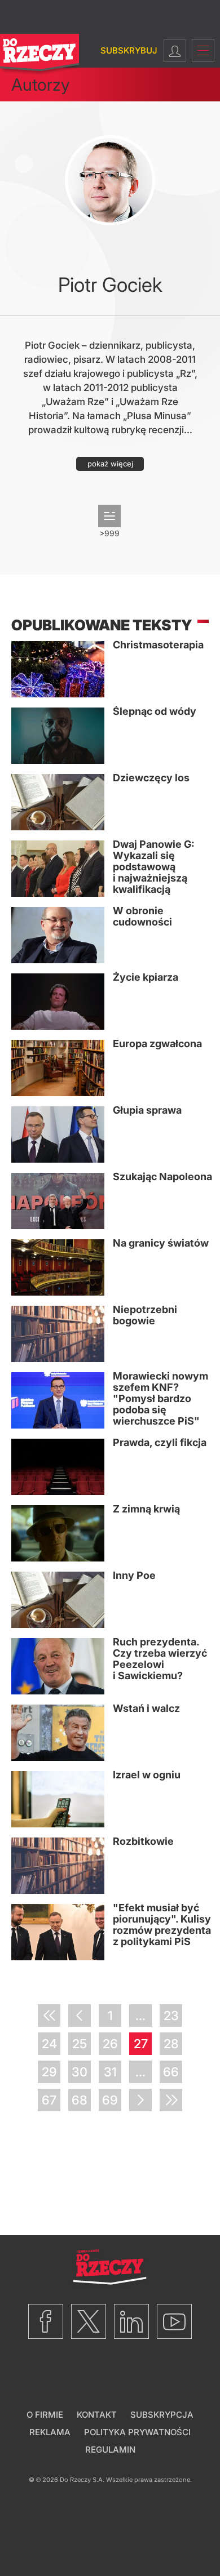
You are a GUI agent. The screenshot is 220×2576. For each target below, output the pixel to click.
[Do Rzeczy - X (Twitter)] (89, 2321)
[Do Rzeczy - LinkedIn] (131, 2321)
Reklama (50, 2432)
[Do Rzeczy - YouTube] (174, 2321)
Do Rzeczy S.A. (82, 2480)
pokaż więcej (110, 464)
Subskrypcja (162, 2415)
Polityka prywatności (137, 2432)
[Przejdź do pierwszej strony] (49, 2016)
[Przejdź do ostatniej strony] (171, 2100)
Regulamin (110, 2450)
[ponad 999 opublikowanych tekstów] (109, 516)
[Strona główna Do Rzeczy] (39, 55)
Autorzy (41, 84)
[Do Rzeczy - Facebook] (46, 2321)
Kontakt (97, 2415)
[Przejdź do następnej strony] (140, 2100)
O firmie (45, 2415)
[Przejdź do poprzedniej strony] (80, 2016)
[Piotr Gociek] (110, 180)
